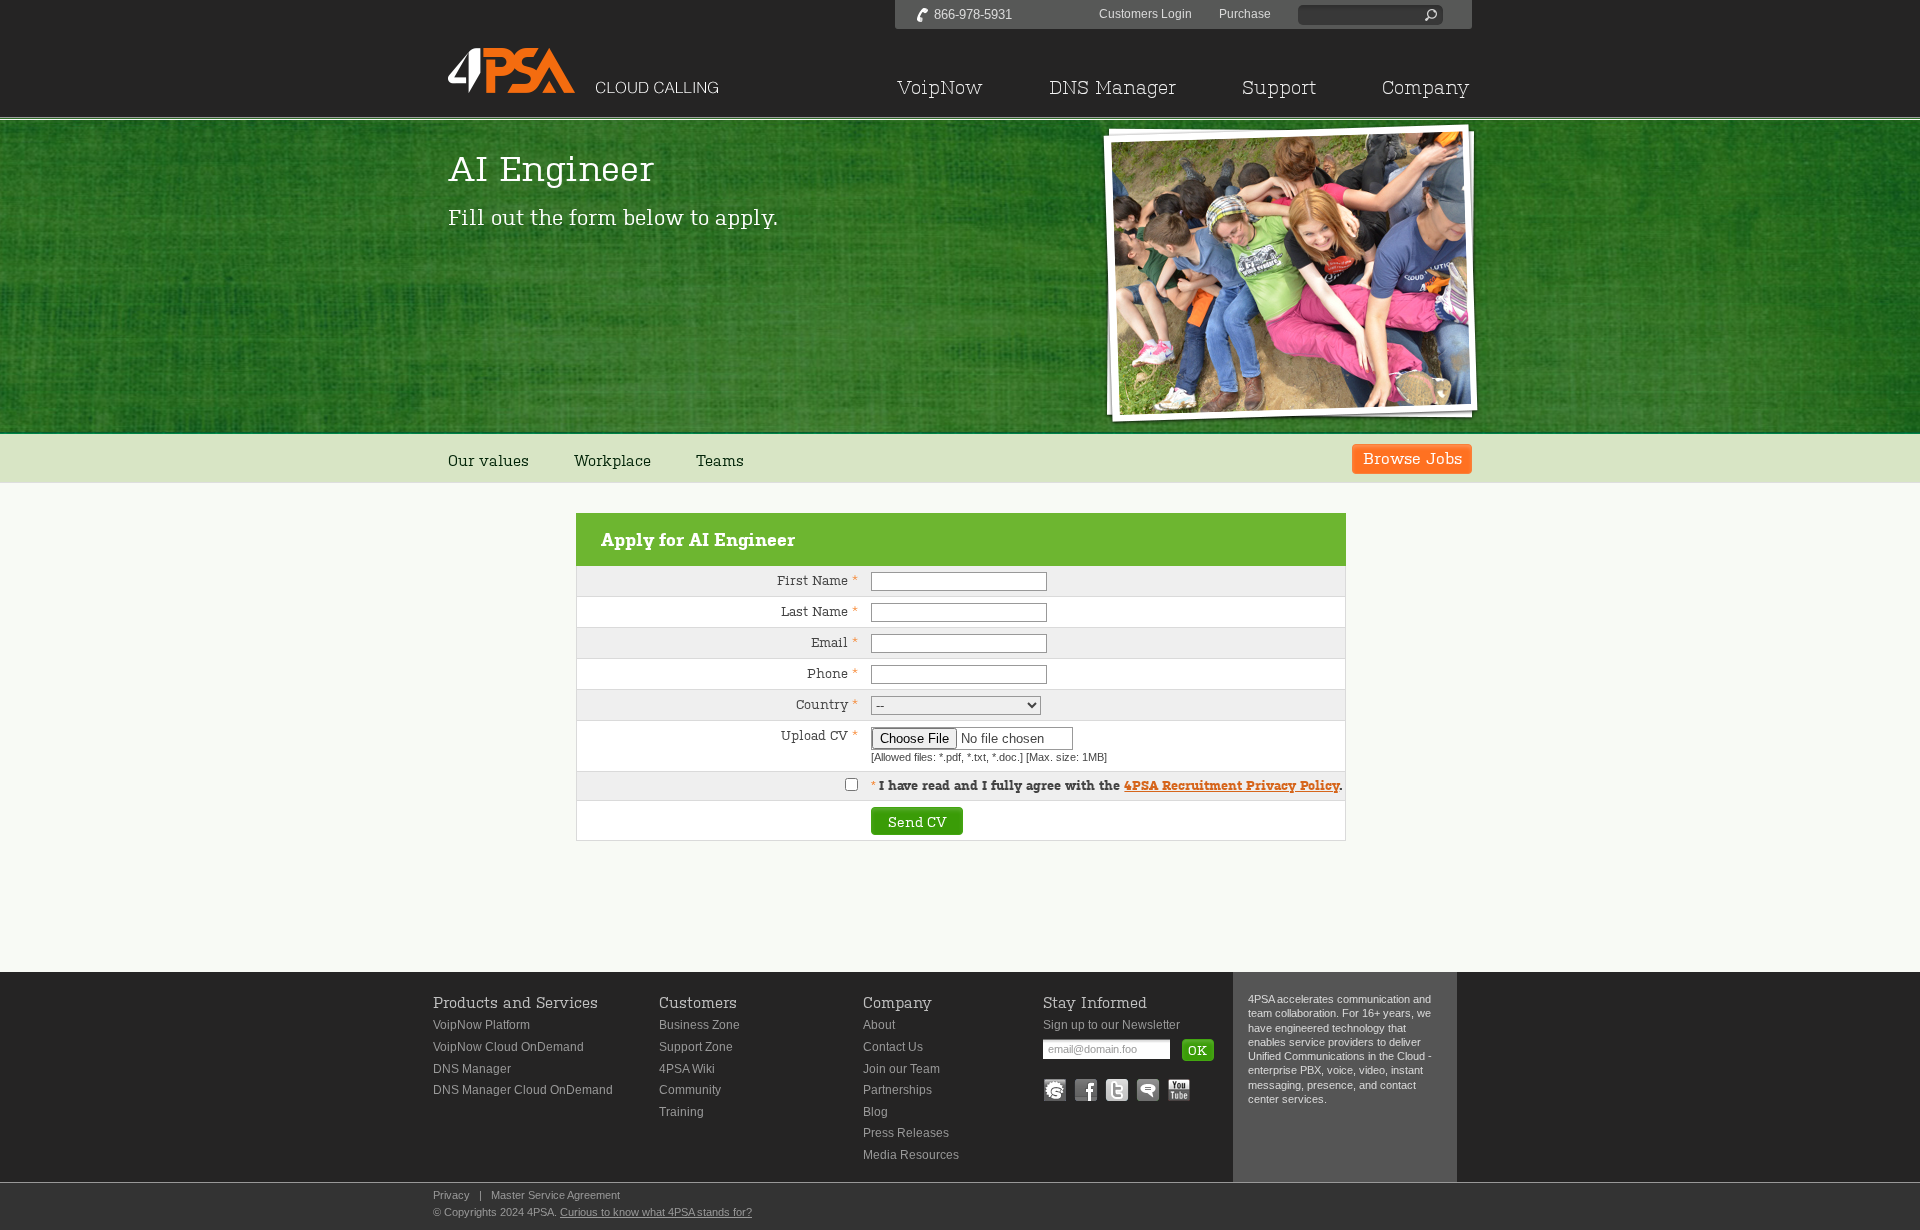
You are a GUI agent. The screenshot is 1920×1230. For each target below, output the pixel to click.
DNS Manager (472, 1069)
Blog (875, 1112)
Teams (720, 459)
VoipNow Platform (481, 1025)
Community (690, 1090)
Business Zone (699, 1025)
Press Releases (906, 1133)
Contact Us (893, 1047)
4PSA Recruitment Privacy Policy (1231, 785)
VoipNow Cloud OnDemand (508, 1047)
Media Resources (911, 1155)
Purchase (1245, 14)
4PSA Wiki (687, 1069)
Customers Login (1145, 14)
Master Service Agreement (555, 1195)
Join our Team (901, 1069)
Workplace (612, 459)
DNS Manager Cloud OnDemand (523, 1090)
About (879, 1025)
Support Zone (696, 1047)
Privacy (451, 1195)
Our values (488, 459)
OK (1197, 1049)
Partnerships (897, 1090)
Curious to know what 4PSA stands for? (656, 1212)
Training (681, 1112)
